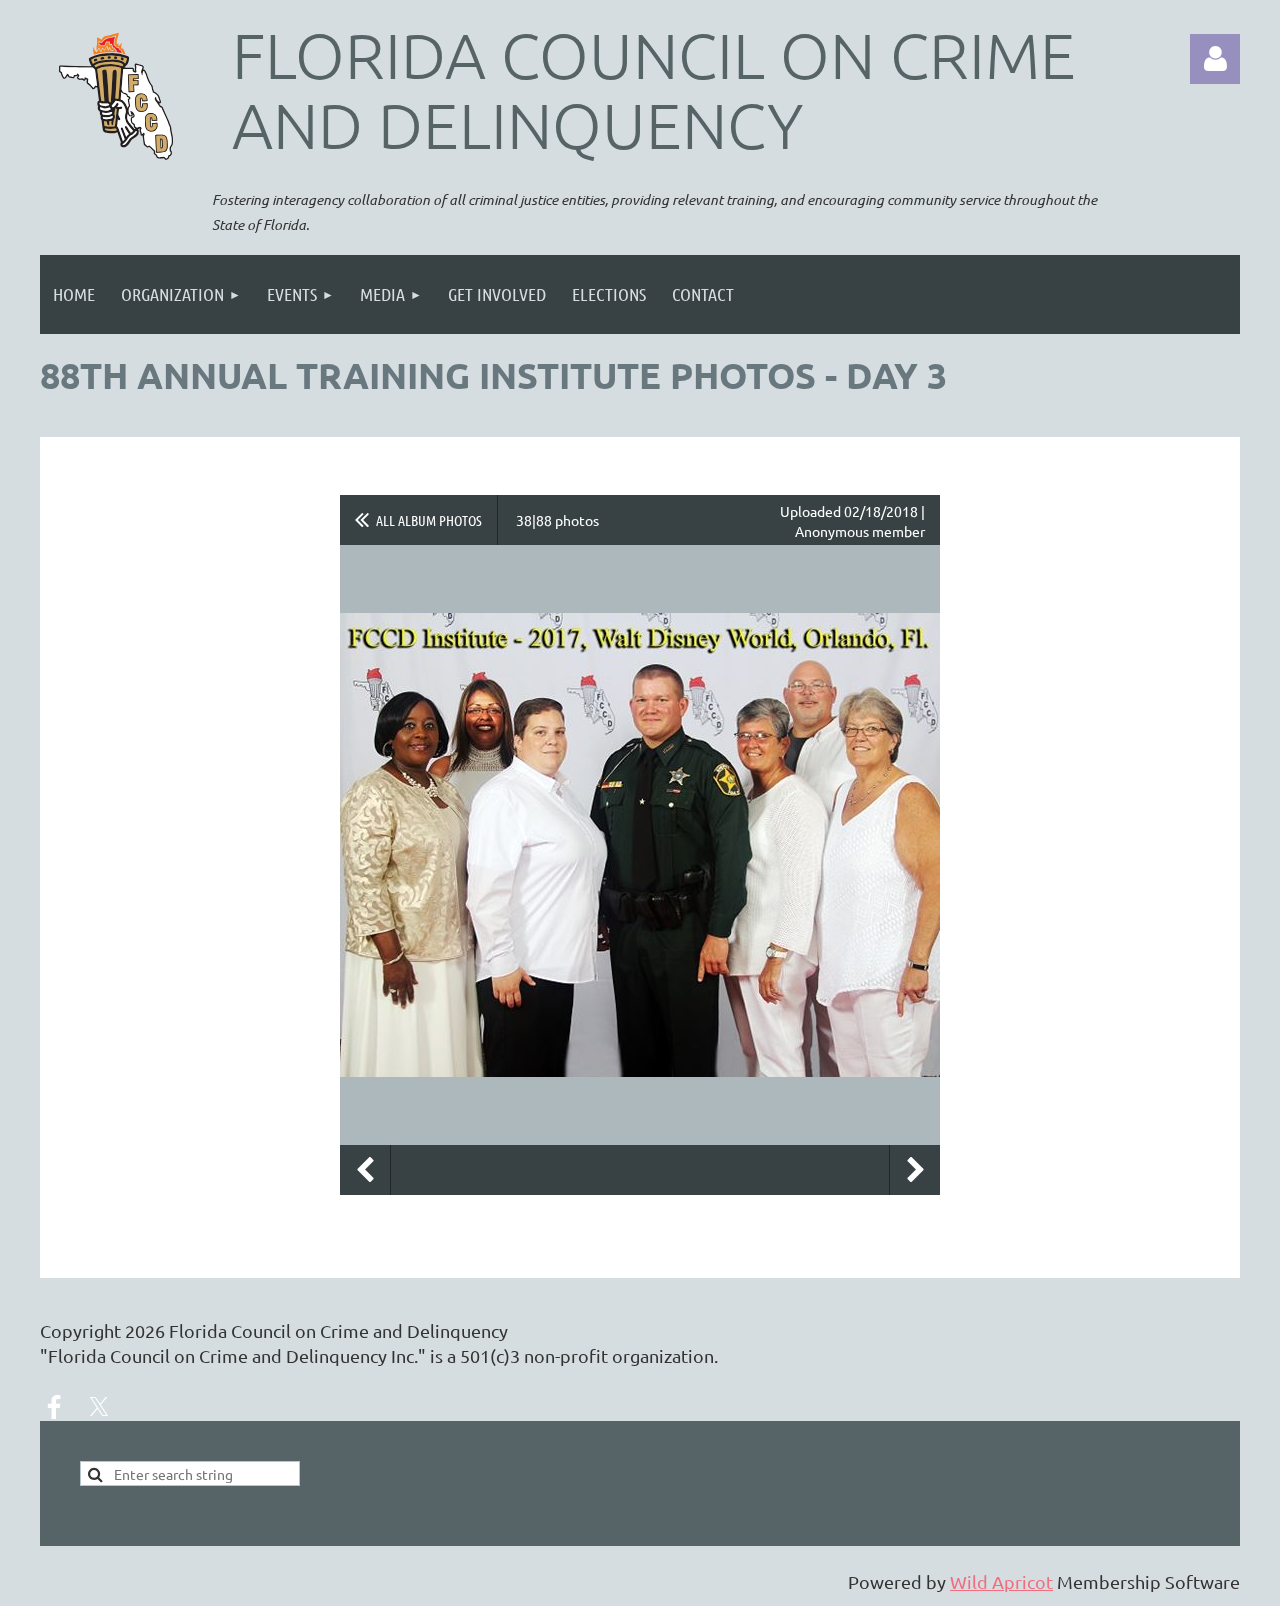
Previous (365, 1170)
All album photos (429, 520)
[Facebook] (54, 1407)
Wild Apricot (1001, 1581)
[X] (99, 1407)
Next (915, 1170)
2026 (145, 1330)
